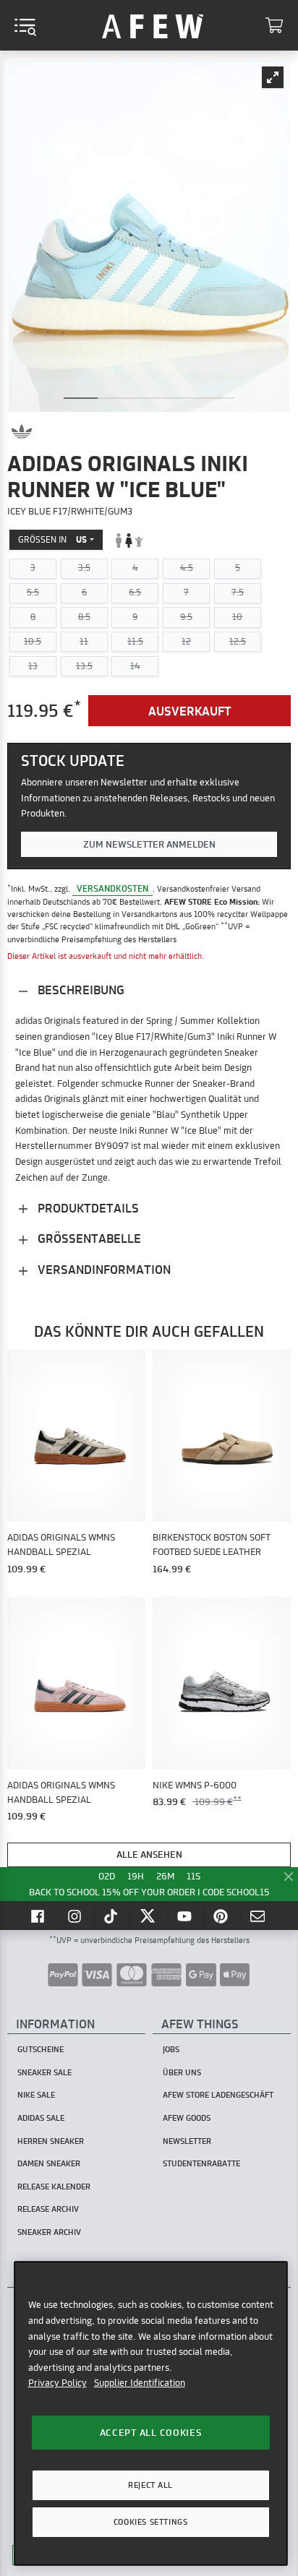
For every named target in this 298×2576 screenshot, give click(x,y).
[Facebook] (39, 1916)
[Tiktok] (113, 1916)
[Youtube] (186, 1916)
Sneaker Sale (44, 2072)
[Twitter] (149, 1916)
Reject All (150, 2485)
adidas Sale (41, 2118)
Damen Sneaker (49, 2163)
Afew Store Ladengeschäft (218, 2095)
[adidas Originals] (22, 431)
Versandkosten (112, 888)
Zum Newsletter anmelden (149, 844)
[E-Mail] (259, 1916)
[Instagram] (76, 1916)
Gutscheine (41, 2049)
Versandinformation (103, 1269)
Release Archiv (48, 2209)
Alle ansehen (149, 1854)
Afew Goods (187, 2118)
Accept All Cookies (151, 2432)
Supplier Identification (140, 2382)
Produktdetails (87, 1208)
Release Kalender (54, 2187)
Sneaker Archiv (49, 2232)
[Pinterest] (222, 1916)
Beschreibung (80, 990)
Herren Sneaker (51, 2141)
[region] (151, 2413)
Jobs (171, 2049)
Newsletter (187, 2141)
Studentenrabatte (201, 2163)
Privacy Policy (58, 2382)
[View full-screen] (273, 77)
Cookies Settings (150, 2522)
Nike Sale (36, 2095)
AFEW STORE (153, 25)
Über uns (182, 2072)
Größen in (52, 539)
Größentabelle (88, 1238)
